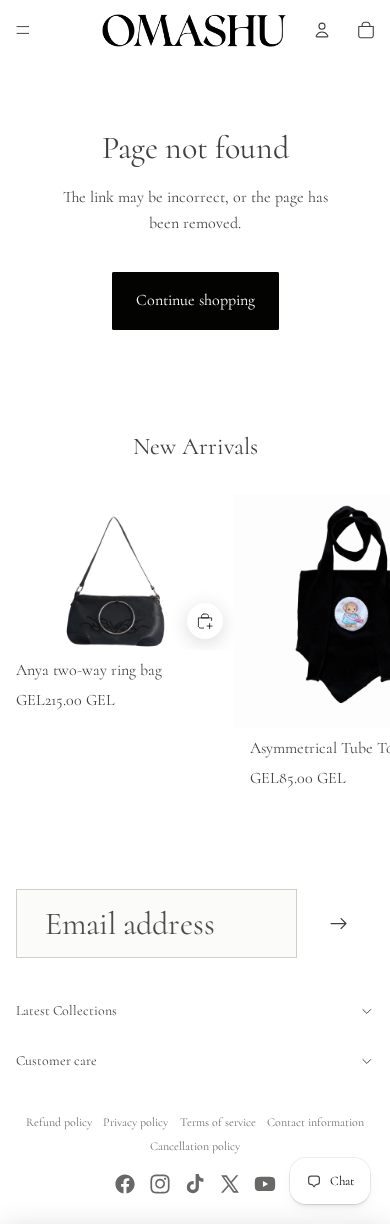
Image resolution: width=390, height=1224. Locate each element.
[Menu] (23, 30)
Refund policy (59, 1122)
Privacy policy (135, 1122)
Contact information (315, 1122)
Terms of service (218, 1122)
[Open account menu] (322, 30)
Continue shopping (195, 300)
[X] (230, 1184)
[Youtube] (265, 1184)
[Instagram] (160, 1184)
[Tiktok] (195, 1184)
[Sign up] (339, 923)
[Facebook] (125, 1184)
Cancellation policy (195, 1146)
